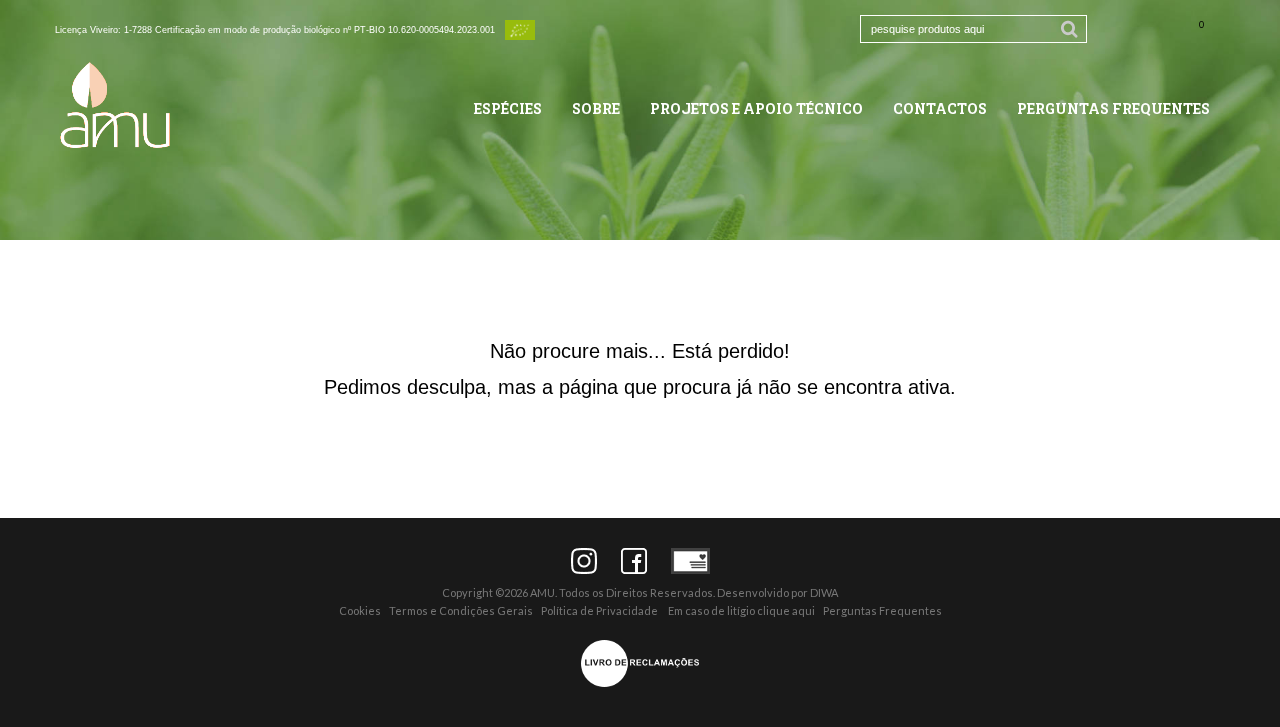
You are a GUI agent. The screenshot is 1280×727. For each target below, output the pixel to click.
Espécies (508, 108)
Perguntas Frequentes (1113, 108)
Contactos (940, 108)
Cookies (360, 610)
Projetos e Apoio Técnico (756, 108)
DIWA (824, 592)
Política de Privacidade (599, 610)
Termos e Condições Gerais (461, 610)
